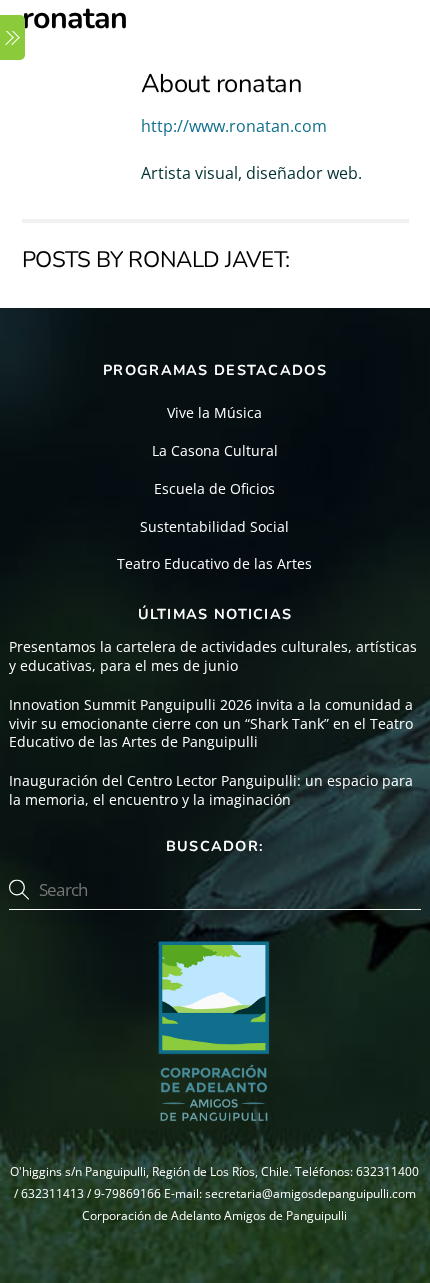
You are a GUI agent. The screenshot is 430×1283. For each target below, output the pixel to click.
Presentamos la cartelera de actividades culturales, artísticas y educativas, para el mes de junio (213, 656)
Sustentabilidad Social (214, 526)
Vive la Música (214, 412)
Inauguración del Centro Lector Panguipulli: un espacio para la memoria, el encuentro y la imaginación (211, 790)
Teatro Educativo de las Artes (214, 563)
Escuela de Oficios (214, 488)
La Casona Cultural (215, 450)
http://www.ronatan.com (234, 126)
